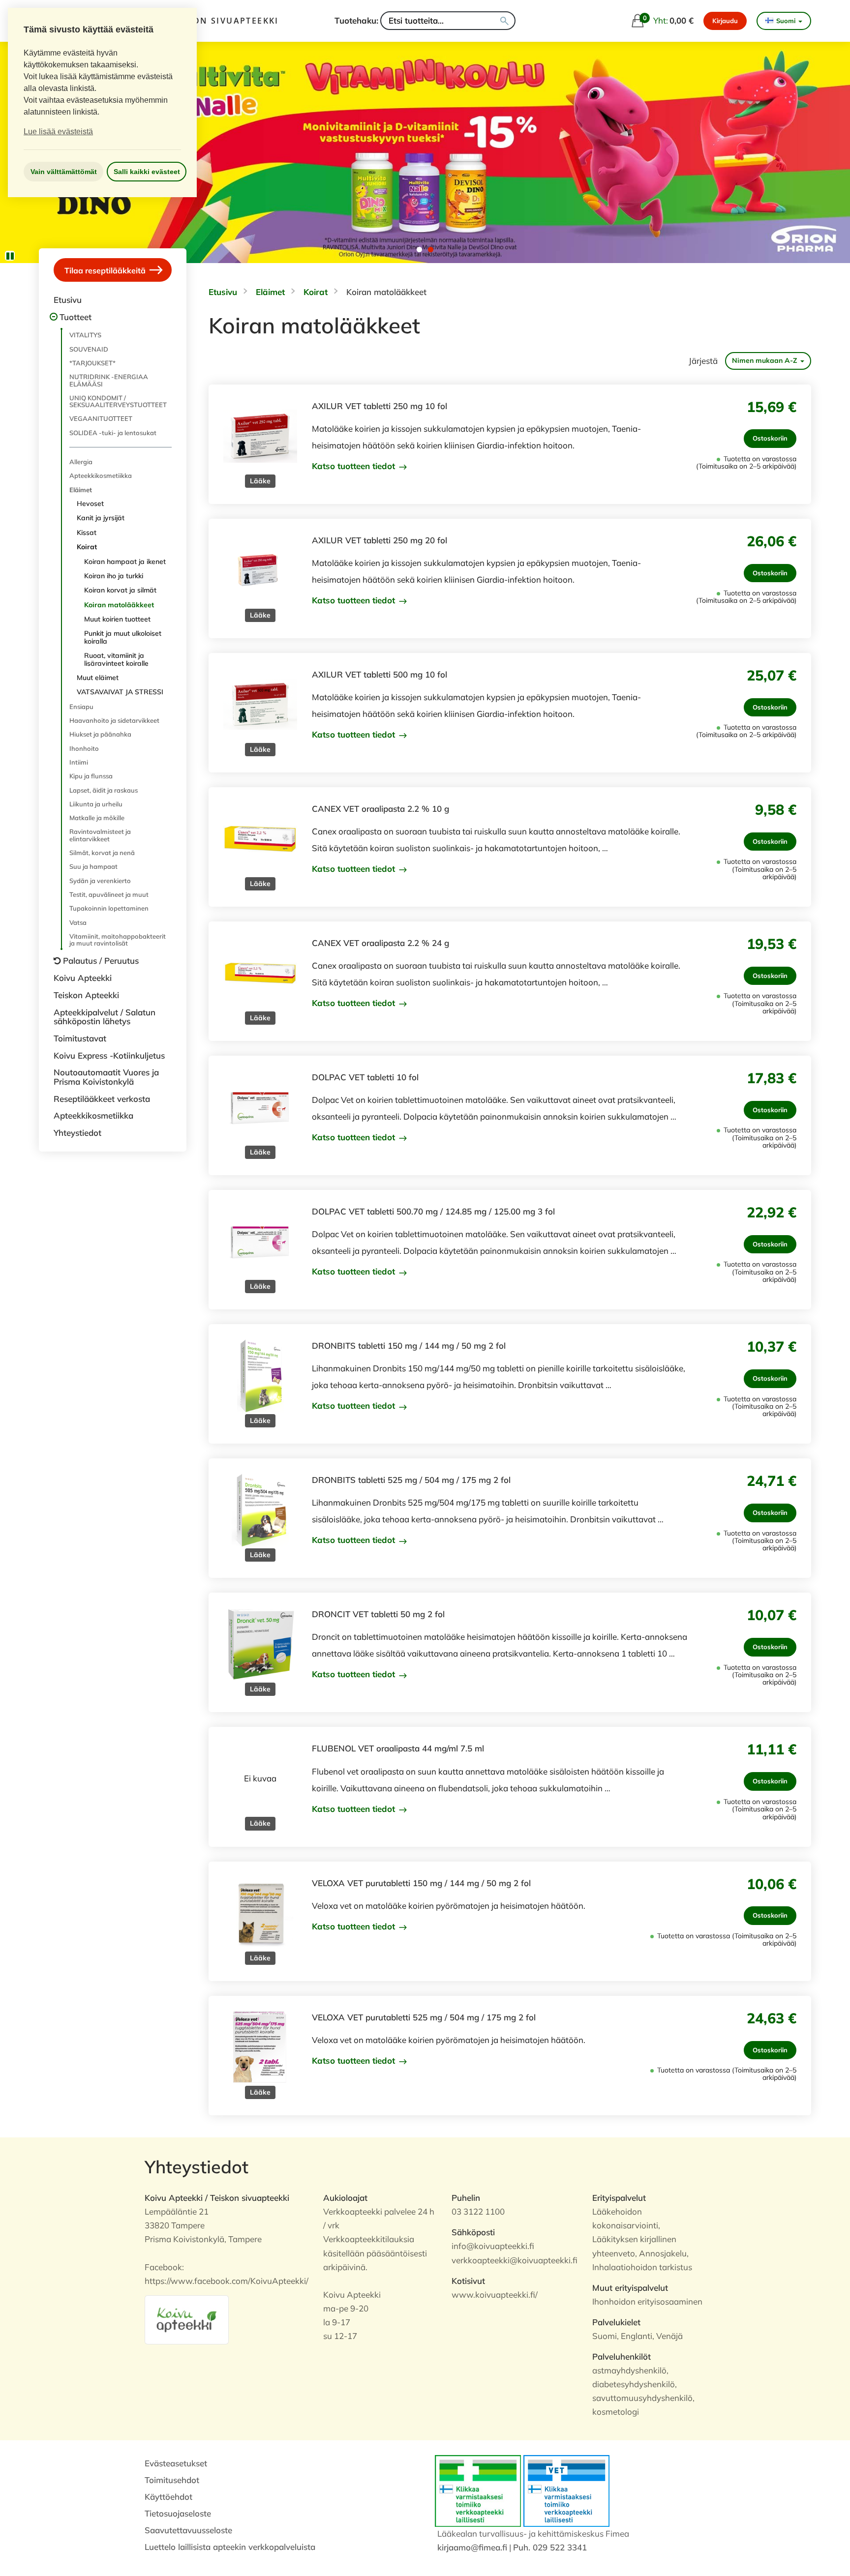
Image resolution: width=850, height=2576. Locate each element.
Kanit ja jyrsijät (101, 518)
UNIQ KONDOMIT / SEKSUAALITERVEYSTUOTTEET (118, 401)
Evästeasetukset (176, 2463)
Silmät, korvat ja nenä (102, 853)
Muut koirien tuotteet (117, 619)
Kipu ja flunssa (91, 776)
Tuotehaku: (356, 20)
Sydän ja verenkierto (100, 881)
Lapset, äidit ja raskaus (104, 790)
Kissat (87, 533)
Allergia (81, 462)
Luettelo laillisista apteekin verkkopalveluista (230, 2547)
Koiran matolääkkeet (119, 605)
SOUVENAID (89, 349)
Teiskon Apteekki (86, 995)
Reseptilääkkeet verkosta (102, 1099)
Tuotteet (76, 317)
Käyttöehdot (168, 2497)
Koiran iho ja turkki (114, 576)
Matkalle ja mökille (97, 818)
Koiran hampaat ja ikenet (125, 562)
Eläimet (81, 490)
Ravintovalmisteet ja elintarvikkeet (100, 835)
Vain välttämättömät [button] (64, 172)
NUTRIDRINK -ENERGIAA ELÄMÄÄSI (109, 380)
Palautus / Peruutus (101, 961)
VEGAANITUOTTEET (101, 418)
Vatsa (78, 922)
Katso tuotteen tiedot (355, 466)
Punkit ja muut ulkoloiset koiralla (123, 637)
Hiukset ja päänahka (100, 734)
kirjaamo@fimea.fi (472, 2547)
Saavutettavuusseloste (188, 2530)
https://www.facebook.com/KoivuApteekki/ (227, 2281)
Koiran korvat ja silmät (120, 590)
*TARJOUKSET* (92, 363)
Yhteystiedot (77, 1133)
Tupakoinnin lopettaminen (109, 908)
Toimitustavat (80, 1038)
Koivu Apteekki (83, 978)
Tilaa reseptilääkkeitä (106, 270)
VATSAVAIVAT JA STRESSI (120, 692)
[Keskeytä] (10, 256)
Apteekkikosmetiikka (101, 475)
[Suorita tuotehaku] (504, 21)
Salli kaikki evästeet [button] (147, 172)
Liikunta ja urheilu (96, 804)
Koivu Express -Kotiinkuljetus (109, 1055)
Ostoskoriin (770, 438)
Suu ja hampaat (93, 866)
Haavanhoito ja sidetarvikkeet (114, 720)
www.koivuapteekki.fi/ (495, 2295)
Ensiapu (81, 707)
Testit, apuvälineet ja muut (109, 894)
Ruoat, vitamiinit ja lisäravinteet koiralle (116, 659)
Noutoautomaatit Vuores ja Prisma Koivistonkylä (106, 1077)
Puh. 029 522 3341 (550, 2547)
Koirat (87, 547)
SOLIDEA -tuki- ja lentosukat (113, 433)
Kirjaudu (725, 21)
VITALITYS (85, 335)
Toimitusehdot (172, 2480)
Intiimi (79, 762)
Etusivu (68, 300)
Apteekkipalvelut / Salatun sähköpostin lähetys (105, 1017)
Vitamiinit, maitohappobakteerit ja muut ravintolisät (118, 940)
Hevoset (90, 503)
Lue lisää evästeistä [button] (58, 132)
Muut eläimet (98, 678)
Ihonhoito (84, 748)
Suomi (786, 21)
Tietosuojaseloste (178, 2513)
